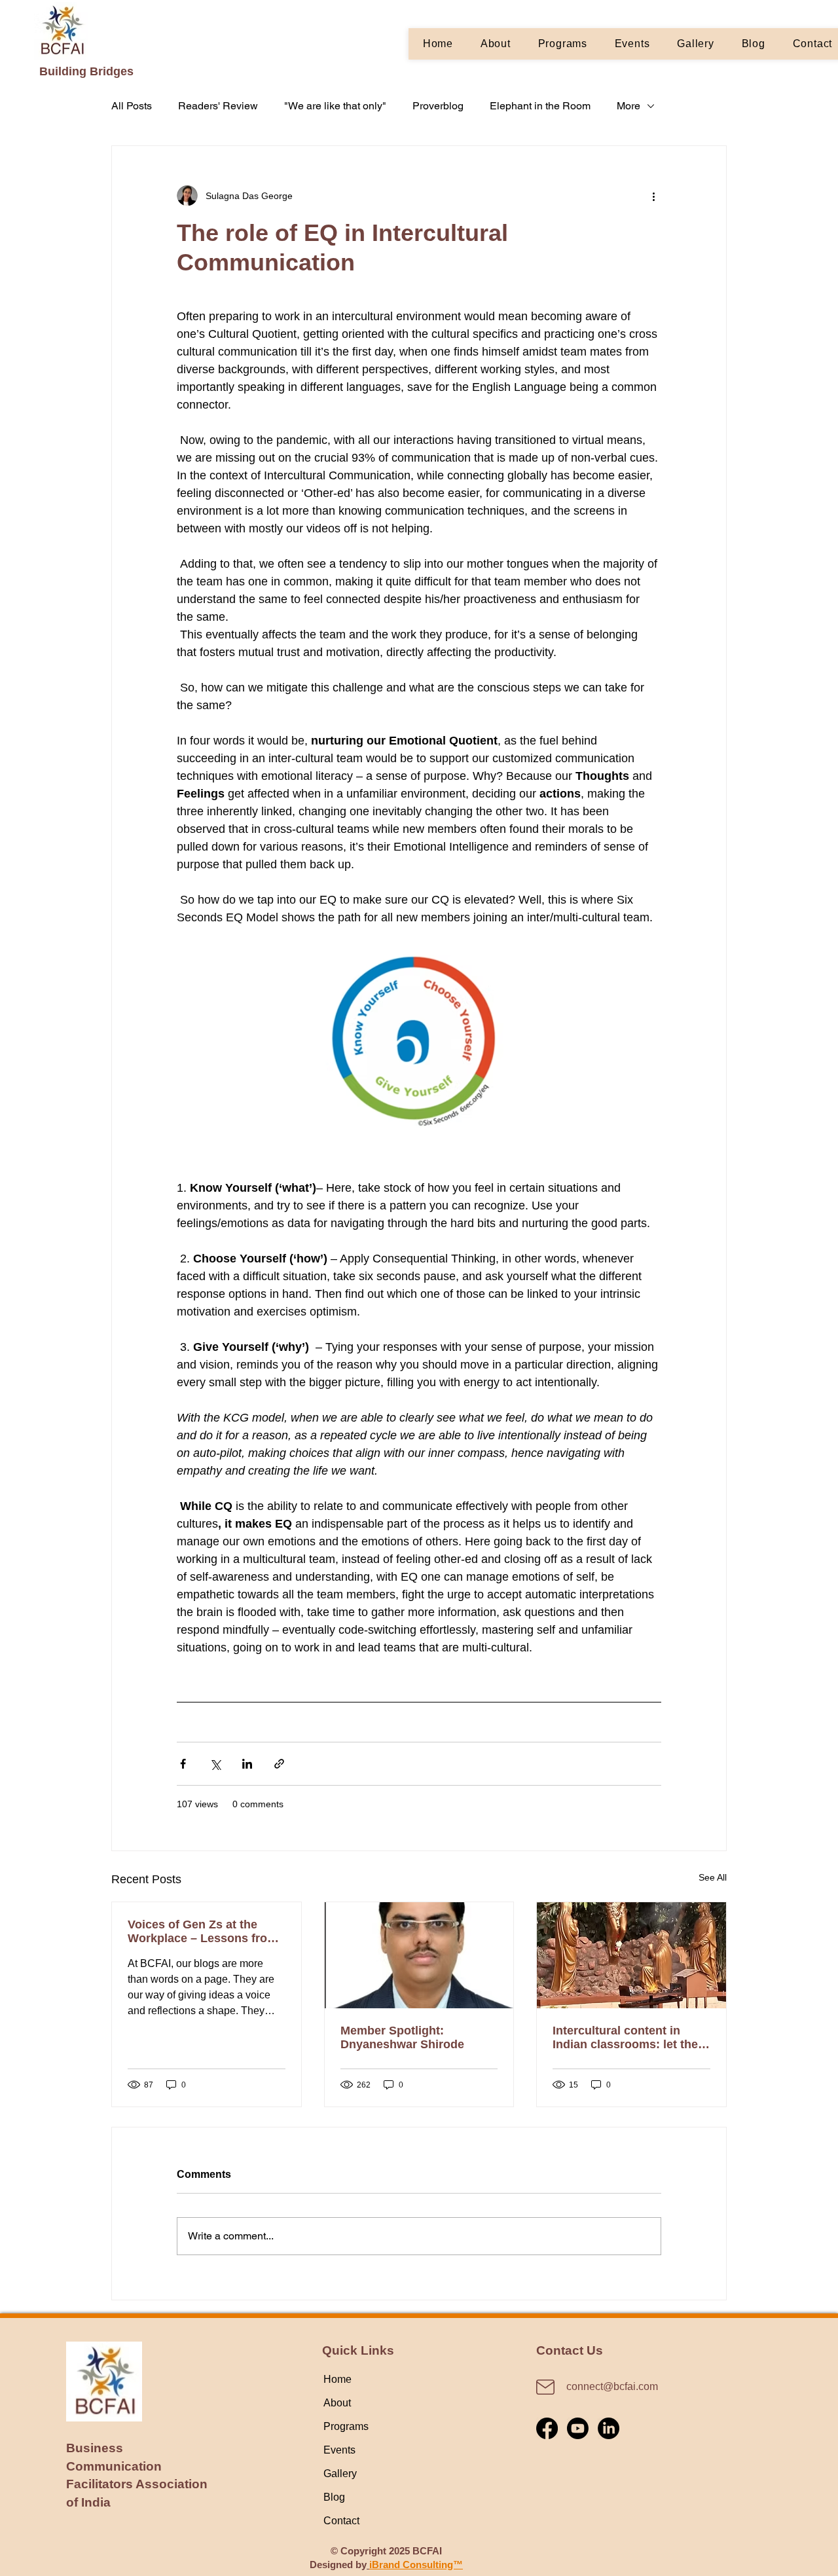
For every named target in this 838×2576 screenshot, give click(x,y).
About (337, 2403)
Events (339, 2450)
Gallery (340, 2474)
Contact (341, 2521)
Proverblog (438, 106)
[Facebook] (547, 2428)
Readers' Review (218, 106)
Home (337, 2379)
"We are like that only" (335, 106)
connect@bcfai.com (612, 2386)
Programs (346, 2426)
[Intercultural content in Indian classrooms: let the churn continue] (631, 1955)
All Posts (132, 106)
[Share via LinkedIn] (247, 1764)
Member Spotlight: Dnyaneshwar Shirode (402, 2037)
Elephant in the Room (540, 106)
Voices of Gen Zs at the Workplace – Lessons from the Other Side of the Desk (203, 1932)
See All (713, 1877)
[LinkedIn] (609, 2428)
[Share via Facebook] (183, 1764)
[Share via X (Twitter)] (215, 1764)
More (628, 106)
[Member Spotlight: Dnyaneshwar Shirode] (419, 1955)
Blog (334, 2497)
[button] (563, 44)
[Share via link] (279, 1764)
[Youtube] (578, 2428)
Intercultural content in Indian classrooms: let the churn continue (625, 2038)
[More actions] (653, 196)
